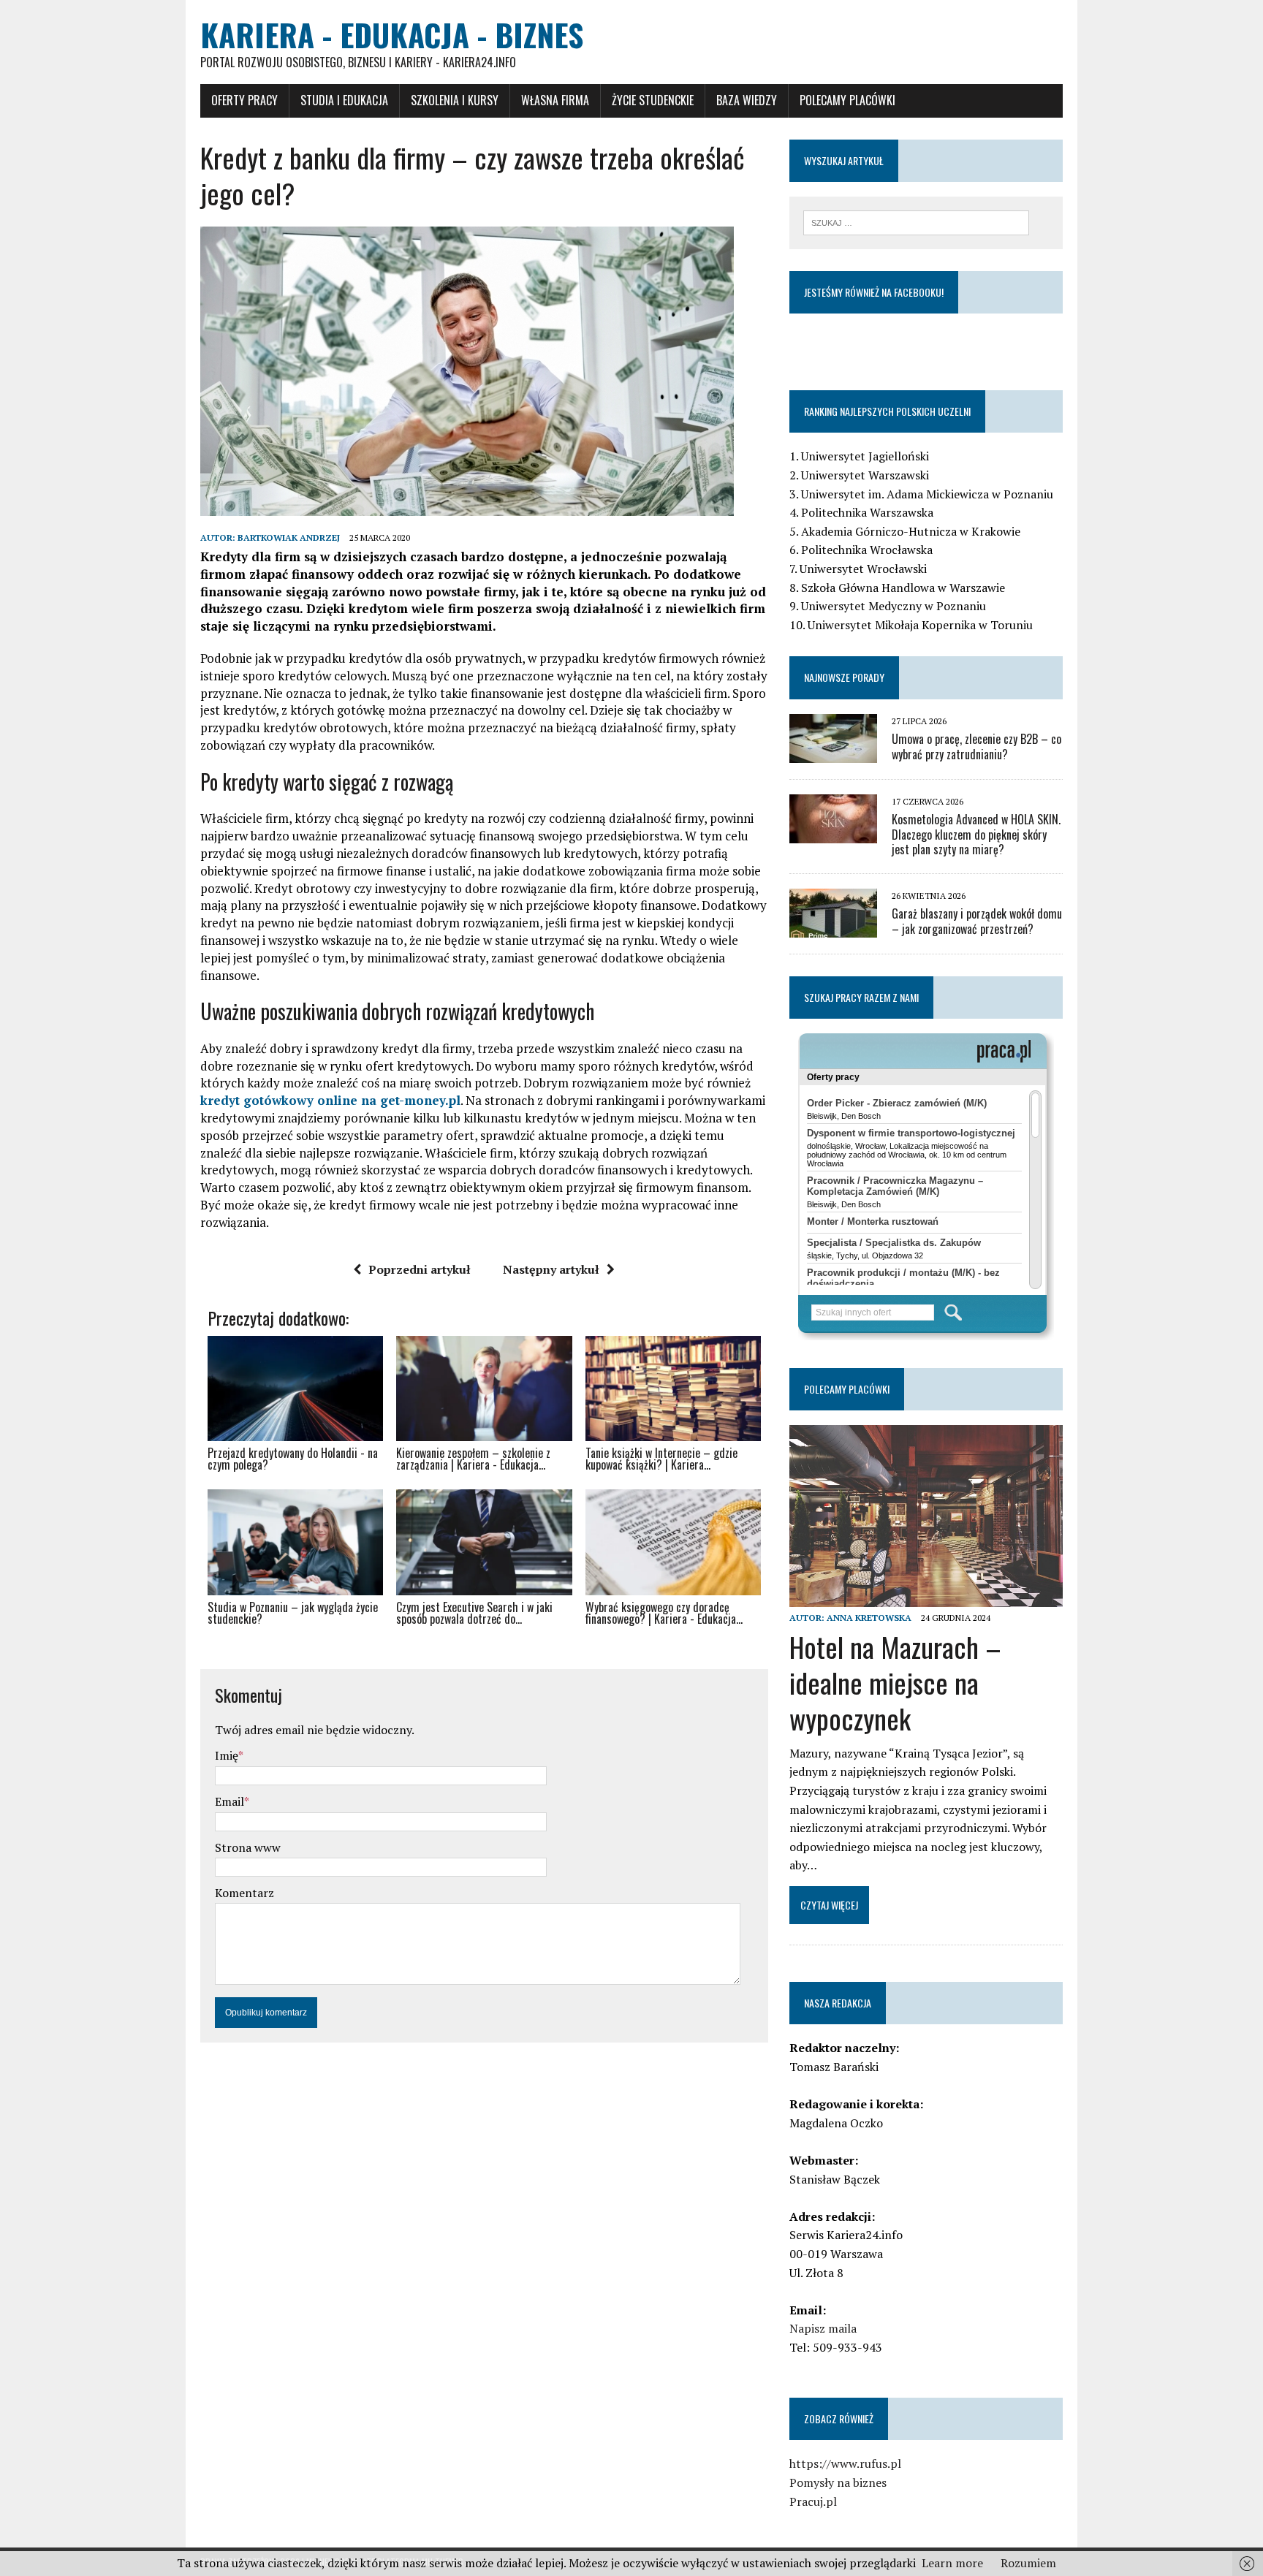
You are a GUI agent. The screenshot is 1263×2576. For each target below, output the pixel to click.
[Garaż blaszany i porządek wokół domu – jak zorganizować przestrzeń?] (833, 928)
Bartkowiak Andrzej (289, 537)
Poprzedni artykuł (420, 1269)
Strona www (248, 1847)
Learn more (952, 2563)
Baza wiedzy (747, 100)
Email (230, 1801)
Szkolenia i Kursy (455, 100)
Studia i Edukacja (344, 100)
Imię (227, 1755)
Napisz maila (823, 2328)
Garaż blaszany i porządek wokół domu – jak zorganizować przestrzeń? (977, 921)
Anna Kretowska (869, 1618)
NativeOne (484, 1645)
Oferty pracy (244, 100)
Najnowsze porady (844, 677)
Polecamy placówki (847, 100)
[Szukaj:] (916, 221)
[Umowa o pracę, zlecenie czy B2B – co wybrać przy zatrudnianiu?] (833, 753)
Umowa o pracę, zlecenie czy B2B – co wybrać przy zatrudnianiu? (976, 746)
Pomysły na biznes (838, 2482)
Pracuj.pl (813, 2501)
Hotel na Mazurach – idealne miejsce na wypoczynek (895, 1683)
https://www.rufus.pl (845, 2463)
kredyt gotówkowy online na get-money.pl (330, 1100)
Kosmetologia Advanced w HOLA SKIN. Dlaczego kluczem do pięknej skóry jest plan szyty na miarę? (976, 835)
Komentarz (244, 1893)
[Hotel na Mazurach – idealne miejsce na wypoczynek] (926, 1597)
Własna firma (555, 100)
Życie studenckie (653, 100)
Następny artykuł (551, 1269)
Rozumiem (1028, 2563)
